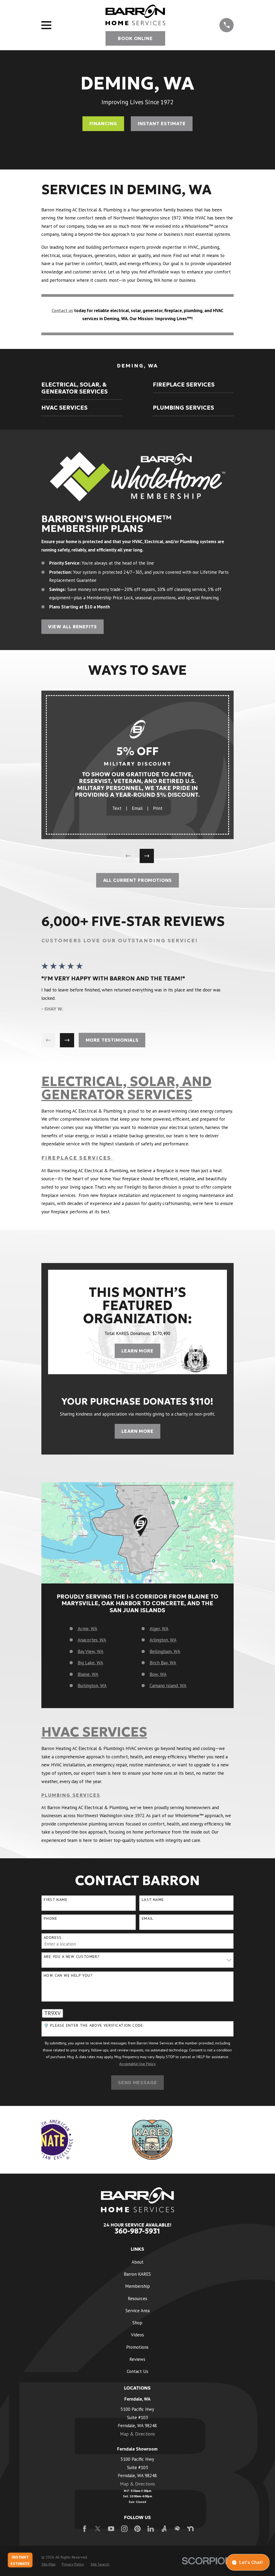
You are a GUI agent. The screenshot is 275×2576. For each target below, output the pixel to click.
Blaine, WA (88, 1674)
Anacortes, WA (92, 1640)
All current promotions (138, 880)
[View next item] (147, 856)
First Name (56, 1900)
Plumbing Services (71, 1795)
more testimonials (112, 1040)
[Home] (135, 15)
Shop (137, 2323)
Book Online (135, 38)
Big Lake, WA (90, 1663)
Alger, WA (159, 1629)
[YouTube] (111, 2529)
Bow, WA (158, 1674)
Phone (50, 1919)
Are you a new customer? (72, 1957)
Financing (103, 124)
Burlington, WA (92, 1686)
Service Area (137, 2311)
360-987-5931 (137, 2231)
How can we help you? (68, 1976)
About (137, 2262)
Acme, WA (87, 1629)
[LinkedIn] (151, 2529)
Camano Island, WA (168, 1686)
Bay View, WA (91, 1651)
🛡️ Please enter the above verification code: (94, 2025)
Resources (137, 2299)
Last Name (153, 1900)
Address (53, 1938)
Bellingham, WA (165, 1651)
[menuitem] (82, 388)
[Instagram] (124, 2529)
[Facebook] (85, 2529)
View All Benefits (72, 627)
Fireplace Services (77, 1158)
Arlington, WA (163, 1640)
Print (158, 808)
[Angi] (164, 2529)
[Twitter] (98, 2529)
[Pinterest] (137, 2529)
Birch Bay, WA (163, 1663)
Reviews (137, 2359)
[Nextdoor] (190, 2529)
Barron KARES (137, 2274)
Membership (137, 2286)
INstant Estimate (162, 124)
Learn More (137, 1351)
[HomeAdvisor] (177, 2529)
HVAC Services (94, 1732)
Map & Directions (137, 2434)
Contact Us (137, 2371)
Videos (137, 2335)
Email (137, 808)
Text (117, 808)
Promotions (137, 2347)
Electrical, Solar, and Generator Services (126, 1088)
